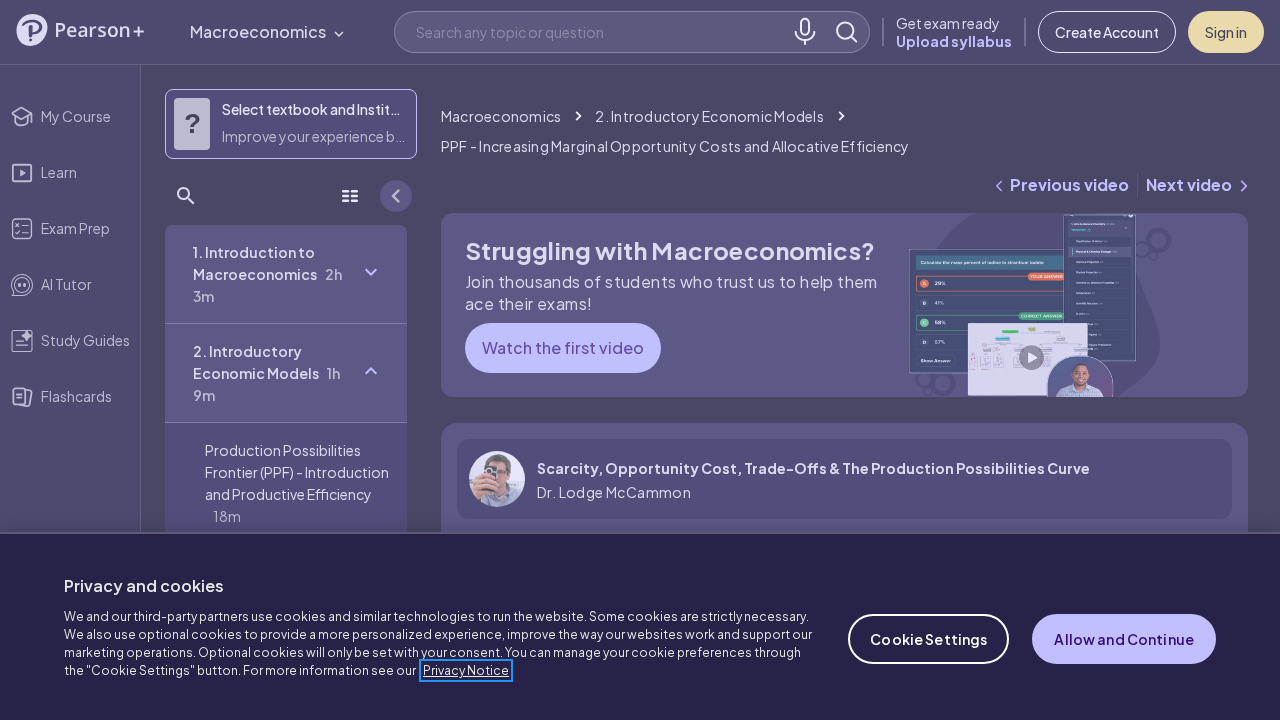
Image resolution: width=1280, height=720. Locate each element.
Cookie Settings (928, 639)
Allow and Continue (1124, 639)
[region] (640, 626)
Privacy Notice (466, 670)
